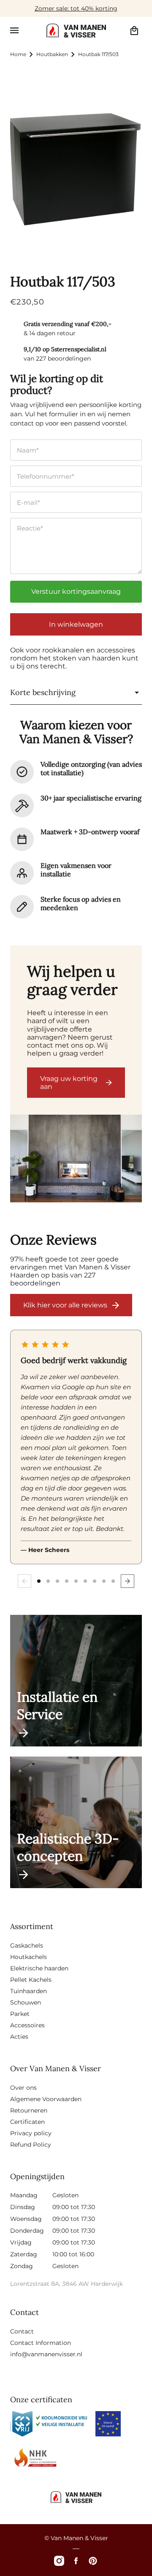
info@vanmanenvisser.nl (46, 2354)
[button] (14, 30)
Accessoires (27, 2025)
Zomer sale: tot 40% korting (76, 8)
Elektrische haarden (39, 1968)
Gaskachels (27, 1945)
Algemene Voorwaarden (46, 2099)
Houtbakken (52, 54)
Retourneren (29, 2110)
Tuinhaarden (28, 1991)
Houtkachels (28, 1957)
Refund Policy (31, 2145)
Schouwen (26, 2002)
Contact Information (41, 2343)
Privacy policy (31, 2133)
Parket (20, 2014)
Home (18, 54)
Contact (22, 2331)
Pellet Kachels (31, 1980)
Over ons (23, 2088)
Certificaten (27, 2122)
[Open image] (76, 1159)
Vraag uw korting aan (69, 1083)
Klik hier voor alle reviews (65, 1305)
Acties (19, 2037)
